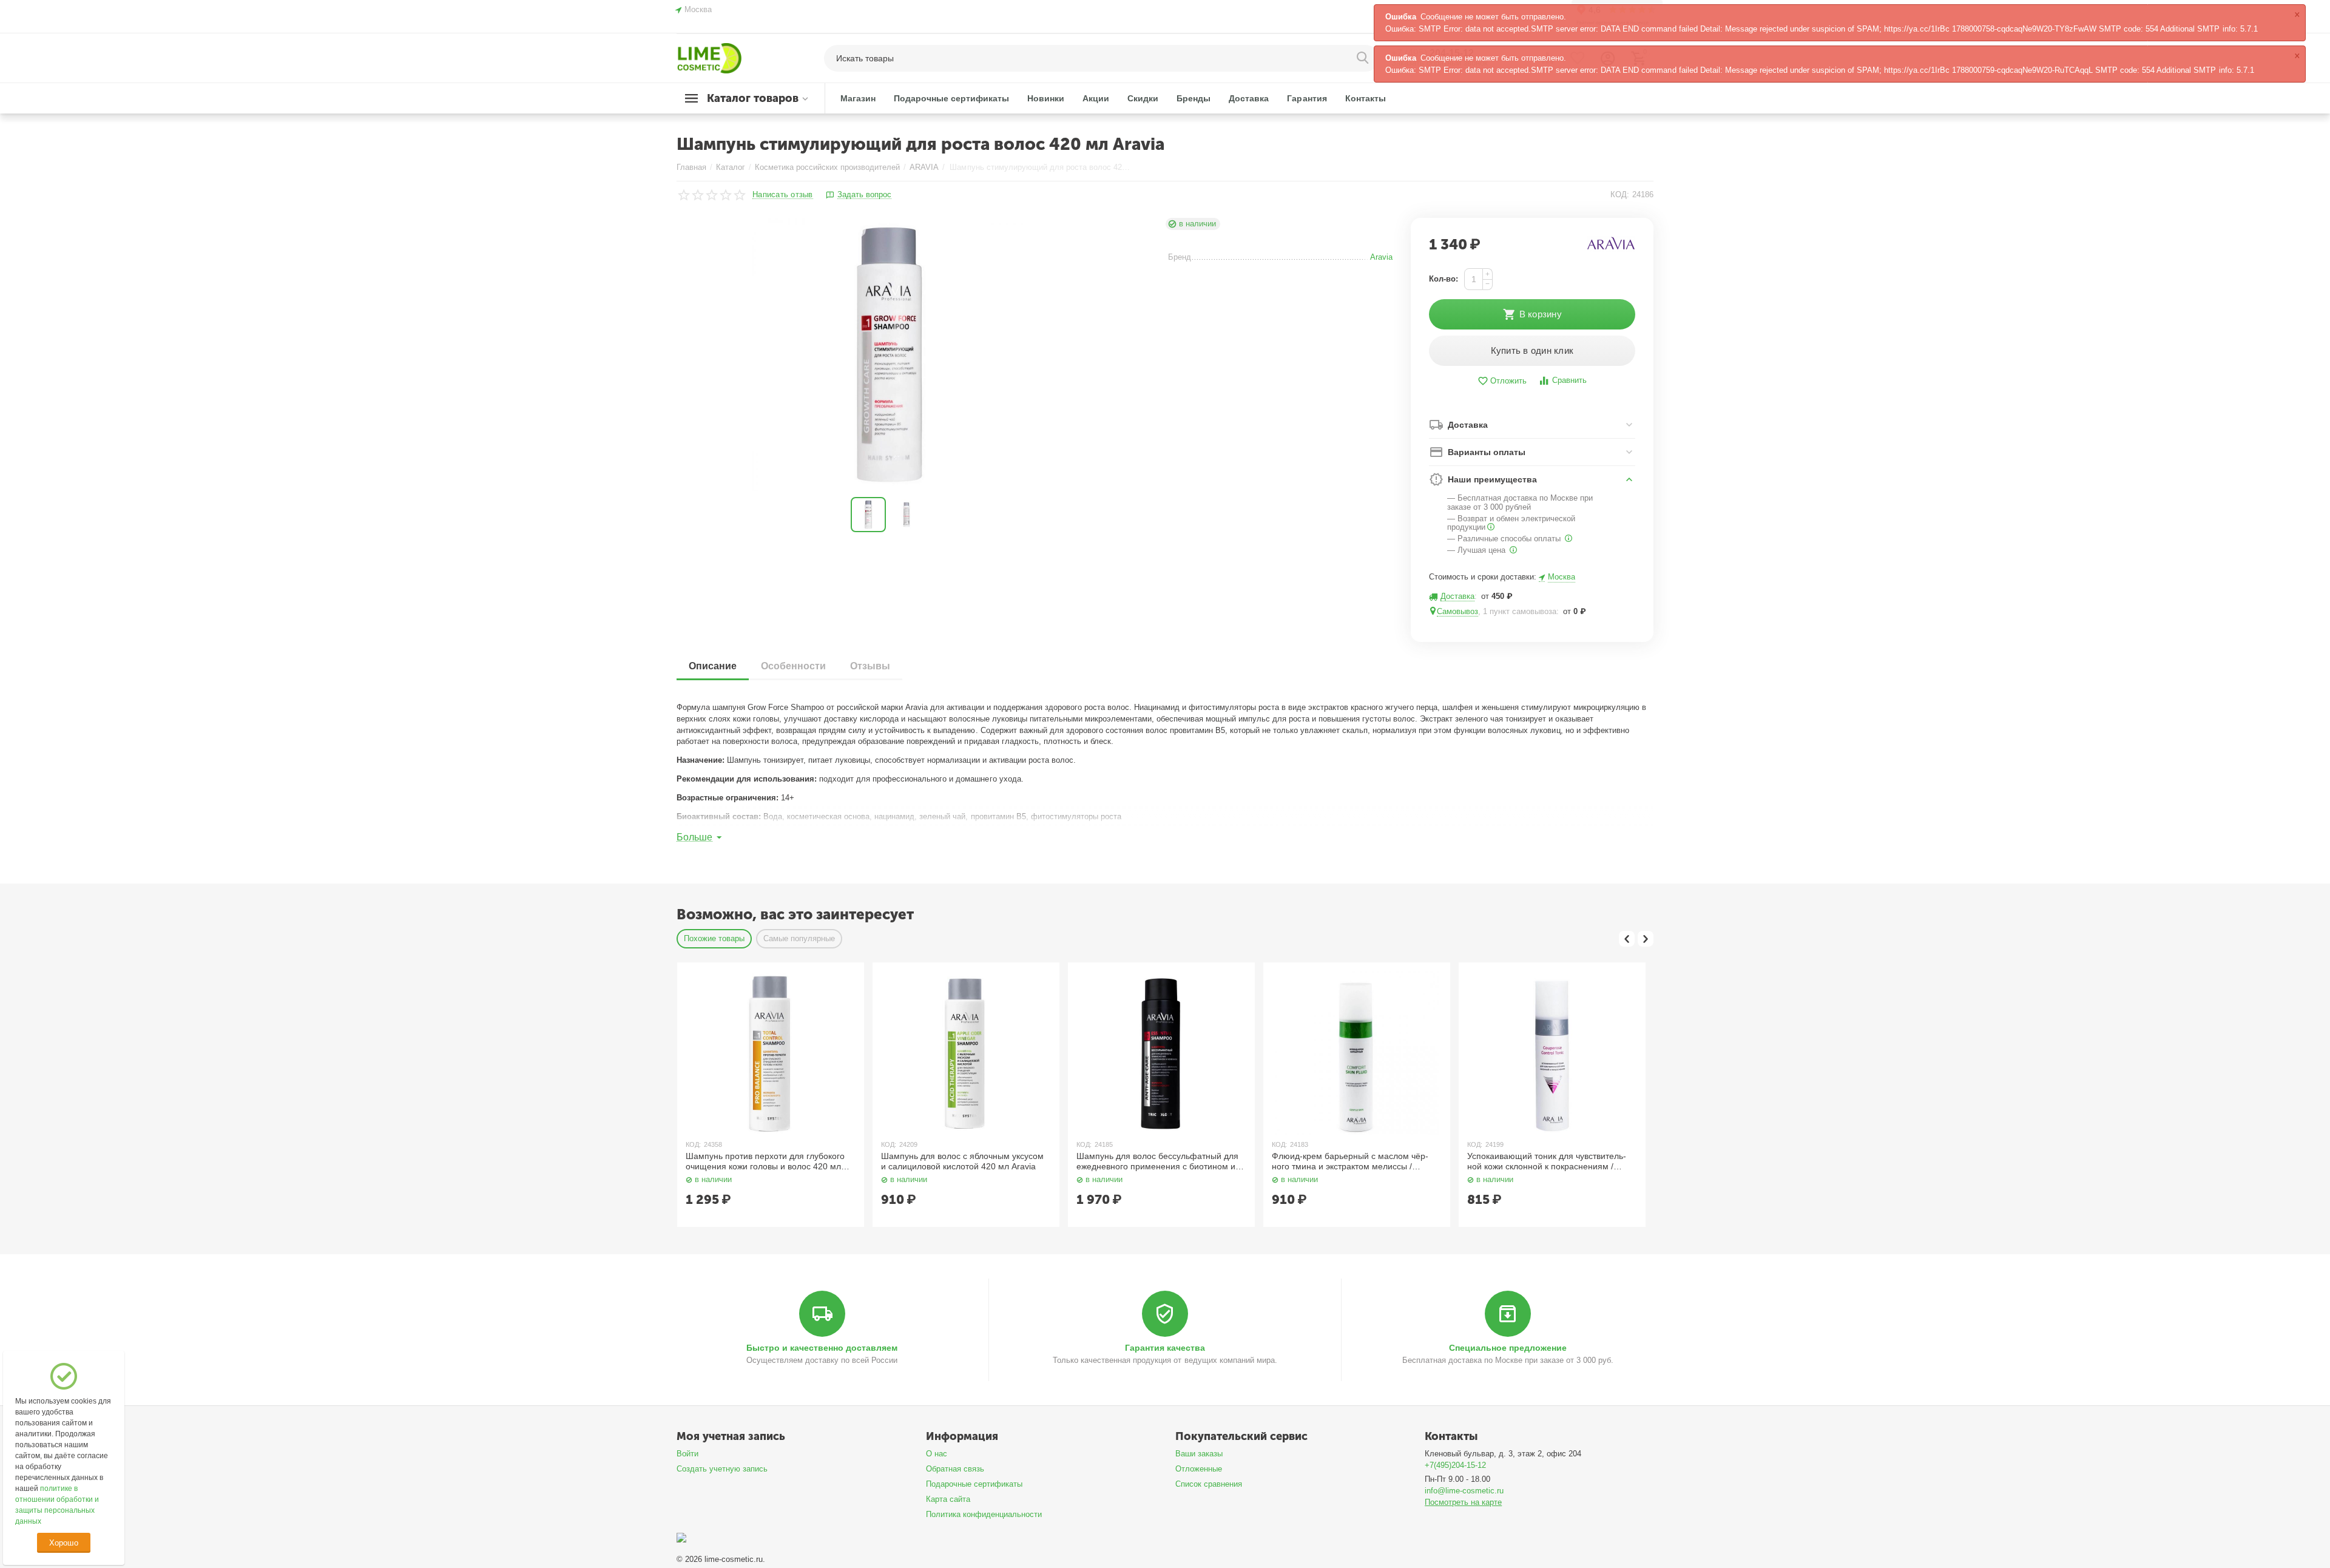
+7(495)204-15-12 (1455, 1465)
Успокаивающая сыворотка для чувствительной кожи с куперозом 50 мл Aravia (1548, 1161)
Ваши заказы (1199, 1454)
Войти (687, 1454)
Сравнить (1569, 380)
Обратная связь (955, 1469)
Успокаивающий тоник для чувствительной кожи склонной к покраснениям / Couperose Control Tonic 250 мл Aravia (1351, 1161)
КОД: (1620, 194)
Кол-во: (1444, 279)
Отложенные (1199, 1469)
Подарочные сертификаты (974, 1484)
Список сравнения (1209, 1484)
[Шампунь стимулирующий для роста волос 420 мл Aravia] (889, 354)
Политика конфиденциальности (984, 1514)
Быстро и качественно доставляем (822, 1348)
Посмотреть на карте (1463, 1502)
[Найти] (1364, 58)
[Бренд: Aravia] (1611, 244)
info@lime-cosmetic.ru (1464, 1491)
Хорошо (63, 1543)
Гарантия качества (1165, 1348)
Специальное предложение (1508, 1348)
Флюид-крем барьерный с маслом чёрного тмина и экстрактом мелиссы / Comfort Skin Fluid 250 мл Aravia (1155, 1161)
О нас (937, 1454)
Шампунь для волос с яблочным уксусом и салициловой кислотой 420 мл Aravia (767, 1161)
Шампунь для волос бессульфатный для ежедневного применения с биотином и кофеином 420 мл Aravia (962, 1161)
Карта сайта (948, 1499)
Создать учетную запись (722, 1469)
